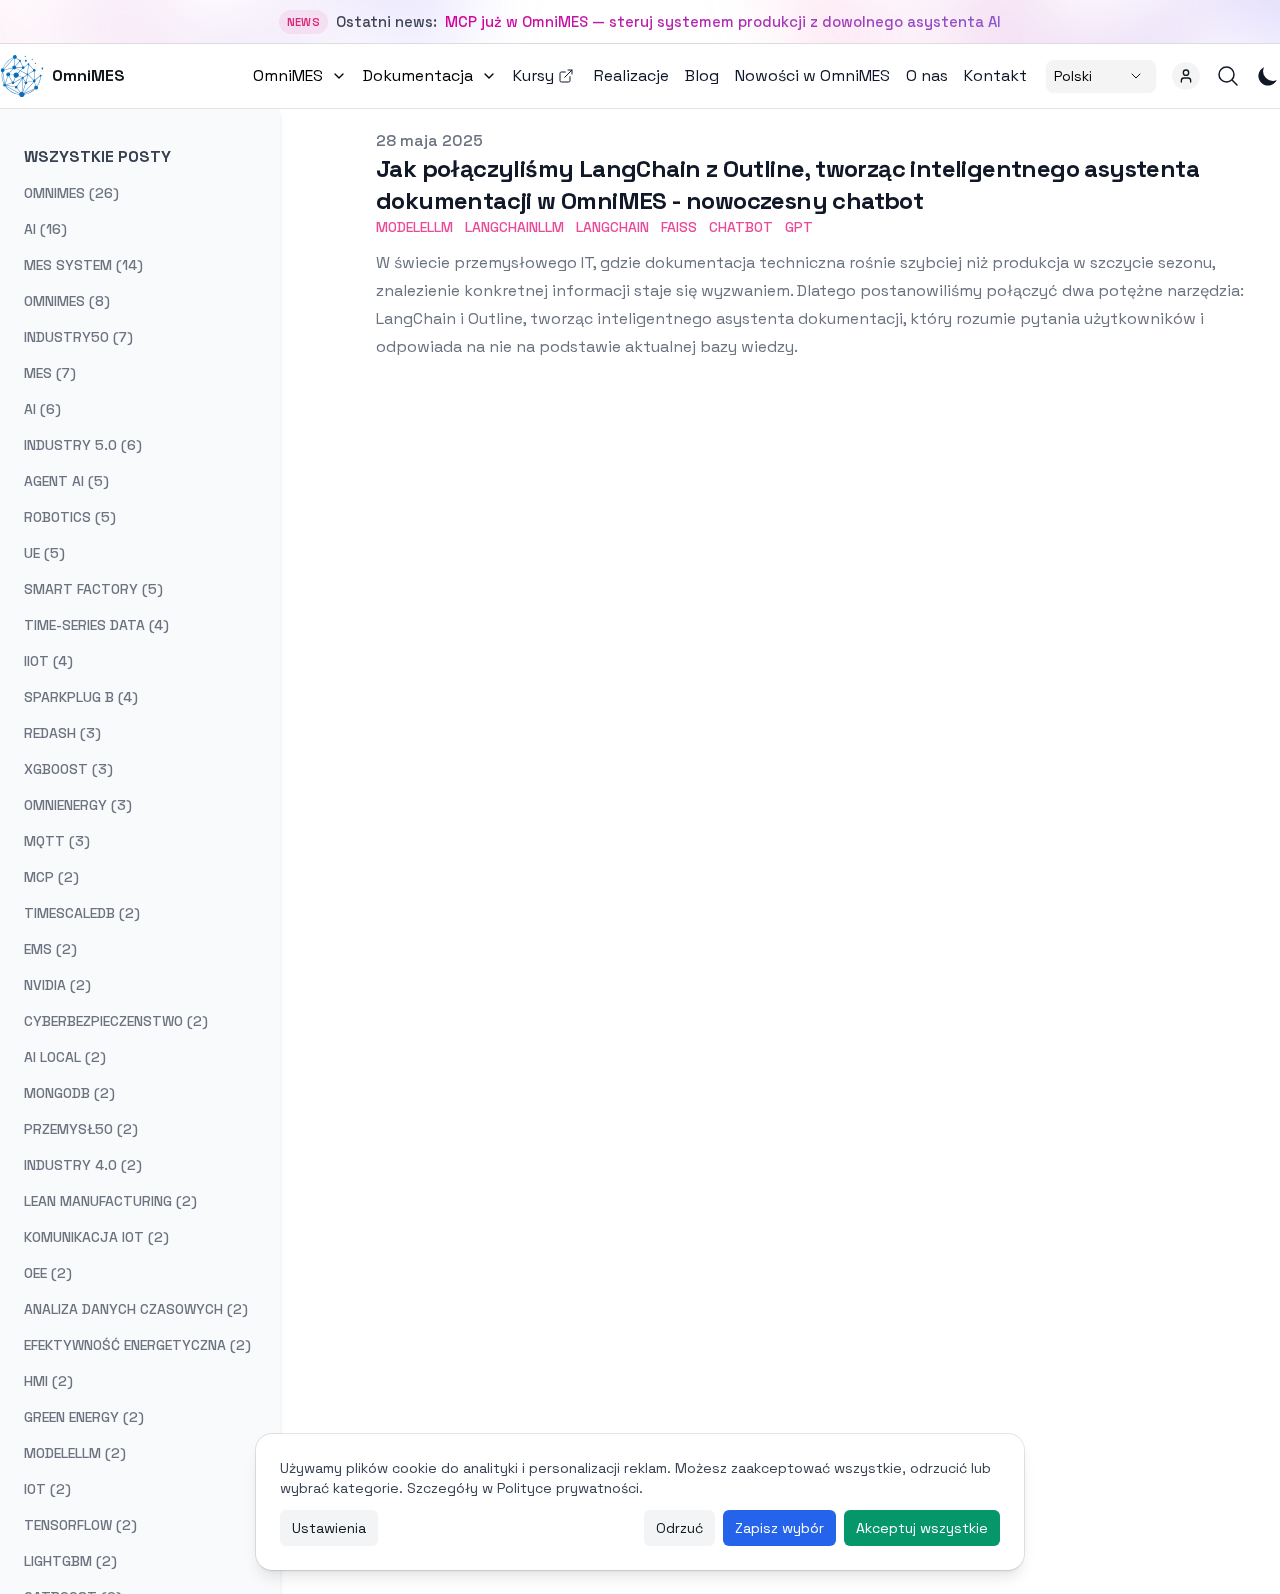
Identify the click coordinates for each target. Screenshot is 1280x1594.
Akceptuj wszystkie (922, 1528)
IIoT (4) (48, 661)
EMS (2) (50, 949)
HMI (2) (48, 1381)
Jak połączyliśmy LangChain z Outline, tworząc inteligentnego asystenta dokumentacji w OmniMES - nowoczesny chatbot (787, 184)
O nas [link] (927, 75)
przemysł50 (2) (81, 1129)
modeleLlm (414, 227)
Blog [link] (702, 75)
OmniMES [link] (88, 75)
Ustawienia (329, 1528)
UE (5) (44, 553)
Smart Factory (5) (93, 589)
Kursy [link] (533, 75)
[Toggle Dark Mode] (1268, 76)
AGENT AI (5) (66, 481)
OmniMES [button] (288, 75)
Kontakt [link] (995, 75)
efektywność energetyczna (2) (137, 1345)
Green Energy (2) (84, 1417)
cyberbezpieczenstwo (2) (116, 1021)
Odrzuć (679, 1528)
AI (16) (45, 229)
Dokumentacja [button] (418, 75)
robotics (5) (70, 517)
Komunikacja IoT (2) (96, 1237)
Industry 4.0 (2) (83, 1165)
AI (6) (42, 409)
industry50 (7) (78, 337)
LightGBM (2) (70, 1561)
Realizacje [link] (631, 75)
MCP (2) (51, 877)
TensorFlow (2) (80, 1525)
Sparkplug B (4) (81, 697)
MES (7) (50, 373)
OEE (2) (48, 1273)
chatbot (741, 227)
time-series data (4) (96, 625)
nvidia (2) (57, 985)
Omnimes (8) (67, 301)
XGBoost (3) (68, 769)
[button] (1186, 76)
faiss (679, 227)
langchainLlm (514, 227)
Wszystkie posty (97, 156)
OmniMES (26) (71, 193)
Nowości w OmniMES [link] (812, 75)
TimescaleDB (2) (82, 913)
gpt (799, 227)
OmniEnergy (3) (78, 805)
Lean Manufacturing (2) (110, 1201)
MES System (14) (83, 265)
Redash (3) (62, 733)
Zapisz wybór (779, 1528)
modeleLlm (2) (75, 1453)
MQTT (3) (57, 841)
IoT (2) (47, 1489)
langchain (612, 227)
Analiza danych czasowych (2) (136, 1309)
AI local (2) (65, 1057)
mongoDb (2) (69, 1093)
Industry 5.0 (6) (83, 445)
